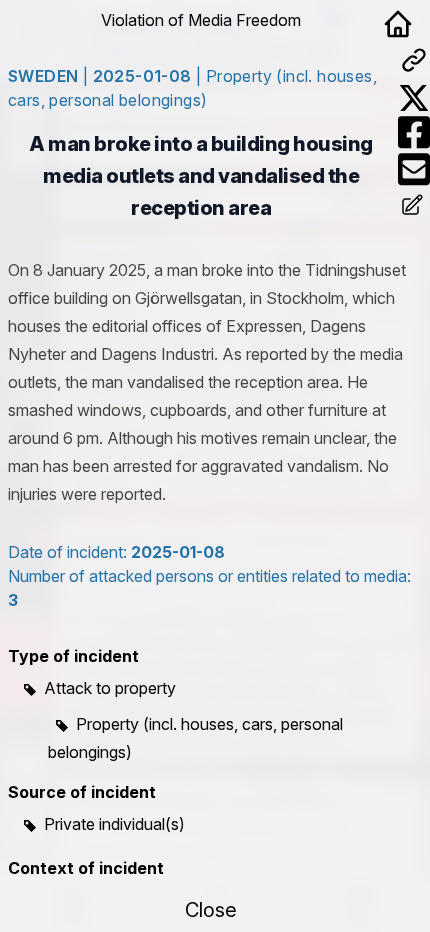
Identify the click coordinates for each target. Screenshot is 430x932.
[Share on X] (414, 98)
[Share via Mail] (414, 169)
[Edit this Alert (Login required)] (414, 207)
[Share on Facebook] (414, 132)
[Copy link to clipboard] (414, 60)
